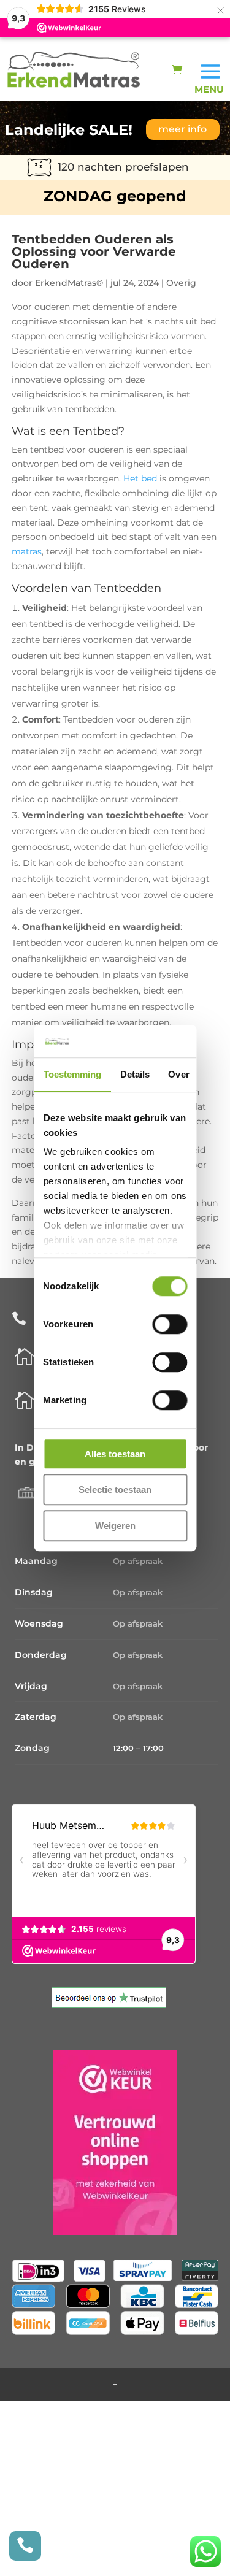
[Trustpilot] (109, 2005)
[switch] (170, 1324)
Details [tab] (135, 1074)
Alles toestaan (115, 1454)
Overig (181, 283)
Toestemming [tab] (72, 1074)
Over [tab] (178, 1074)
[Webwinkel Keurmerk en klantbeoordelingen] (115, 2145)
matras (27, 551)
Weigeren (115, 1526)
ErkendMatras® (69, 283)
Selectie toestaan (115, 1489)
